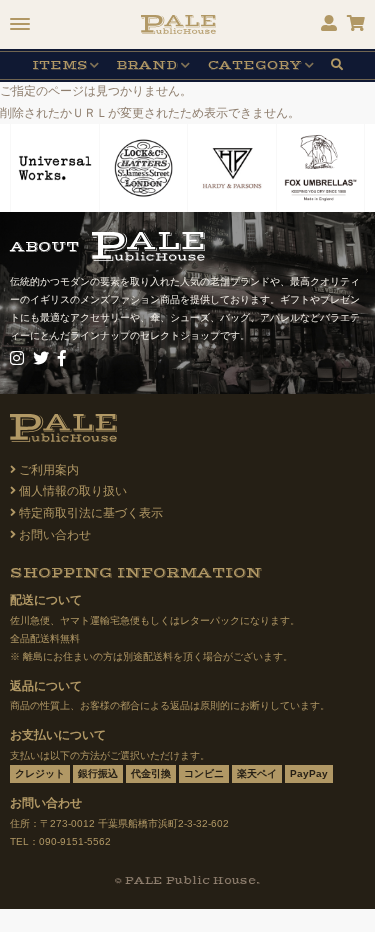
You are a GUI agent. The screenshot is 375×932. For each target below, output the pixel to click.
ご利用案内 (49, 470)
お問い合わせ (55, 535)
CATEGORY (255, 65)
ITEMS (59, 65)
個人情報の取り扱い (73, 491)
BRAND (147, 65)
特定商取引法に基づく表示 (91, 513)
